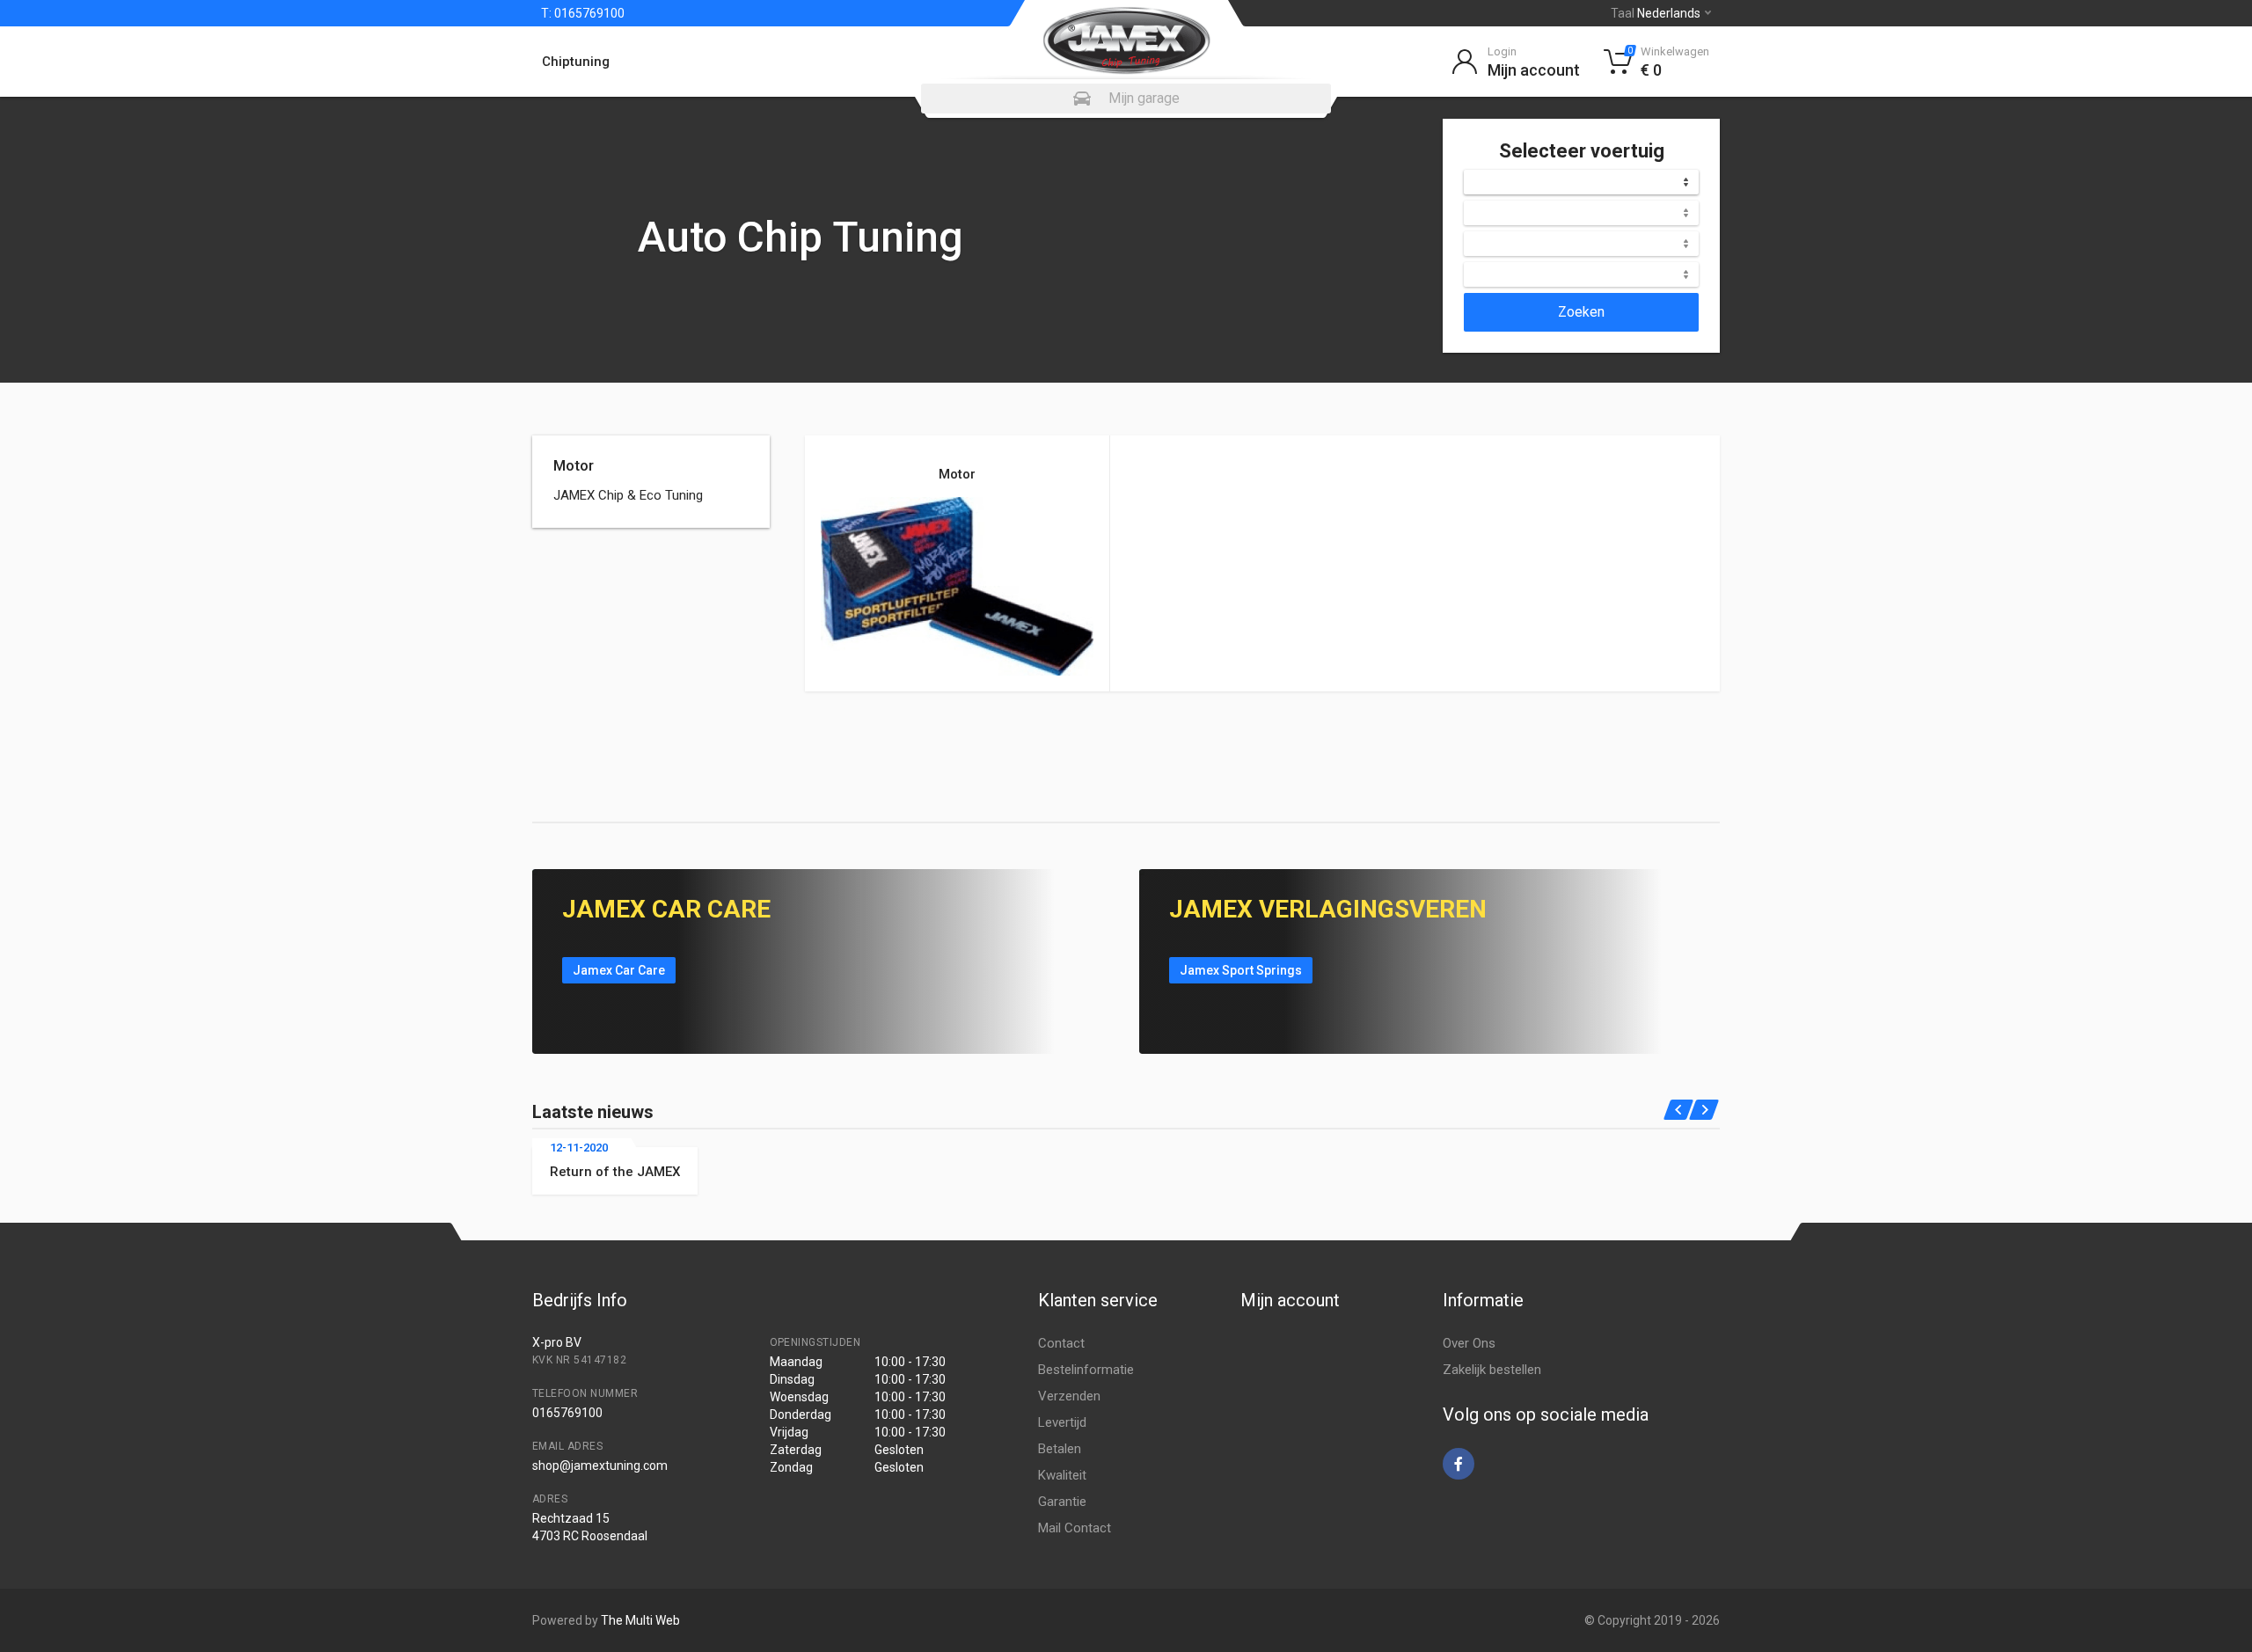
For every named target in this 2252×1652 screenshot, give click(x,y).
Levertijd (1062, 1422)
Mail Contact (1075, 1528)
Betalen (1060, 1449)
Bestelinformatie (1086, 1370)
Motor (574, 465)
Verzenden (1069, 1396)
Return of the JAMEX (615, 1172)
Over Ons (1469, 1343)
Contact (1061, 1343)
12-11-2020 (579, 1148)
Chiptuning (576, 62)
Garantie (1062, 1502)
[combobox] (1581, 182)
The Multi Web (640, 1620)
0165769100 (588, 13)
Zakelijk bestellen (1492, 1370)
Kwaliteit (1062, 1475)
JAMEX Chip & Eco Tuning (628, 495)
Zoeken (1581, 312)
